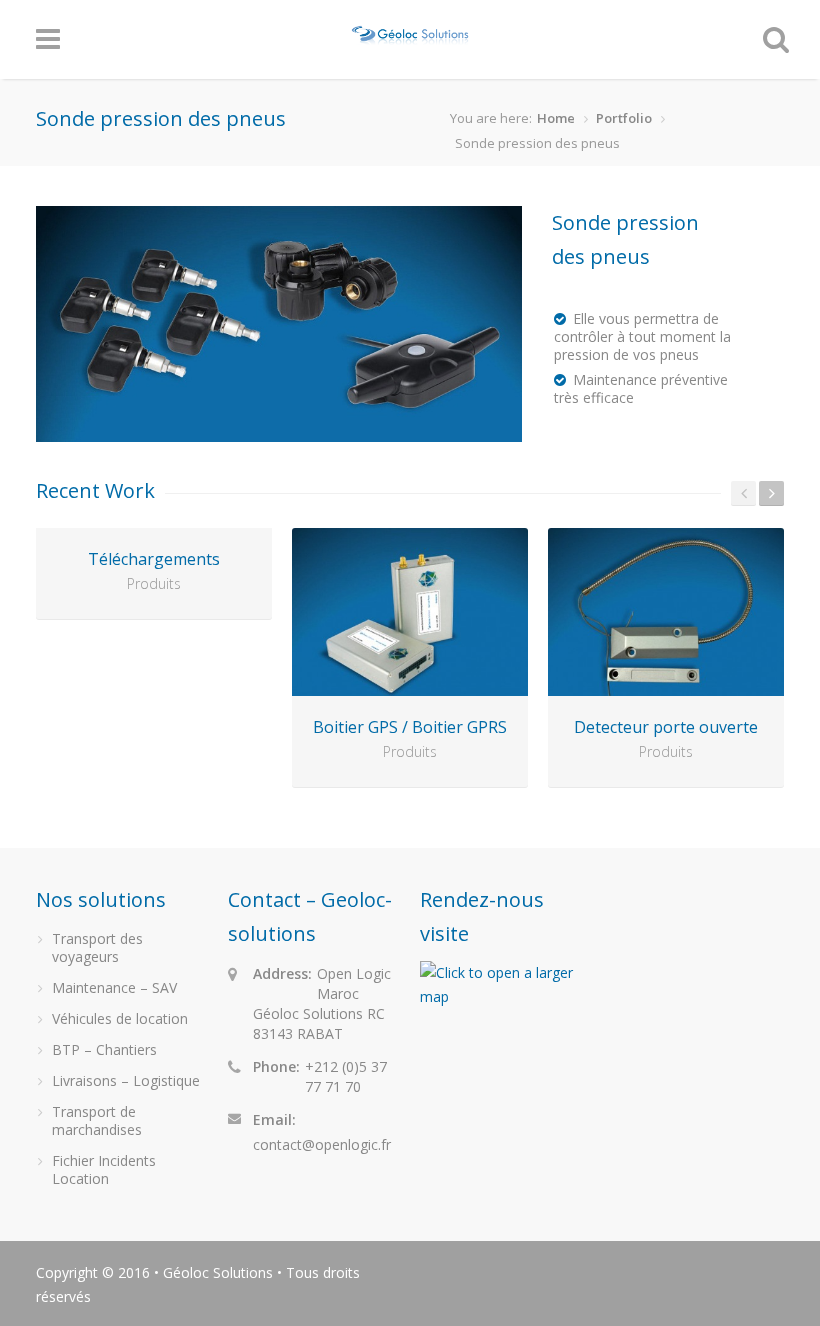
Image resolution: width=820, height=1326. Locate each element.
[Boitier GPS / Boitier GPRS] (410, 612)
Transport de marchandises (97, 1120)
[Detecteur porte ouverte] (666, 612)
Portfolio (624, 118)
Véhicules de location (120, 1018)
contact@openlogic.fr (322, 1144)
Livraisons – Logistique (126, 1080)
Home (556, 118)
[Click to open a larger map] (506, 996)
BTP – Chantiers (104, 1049)
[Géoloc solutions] (412, 35)
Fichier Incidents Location (104, 1169)
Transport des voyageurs (97, 947)
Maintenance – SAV (114, 987)
